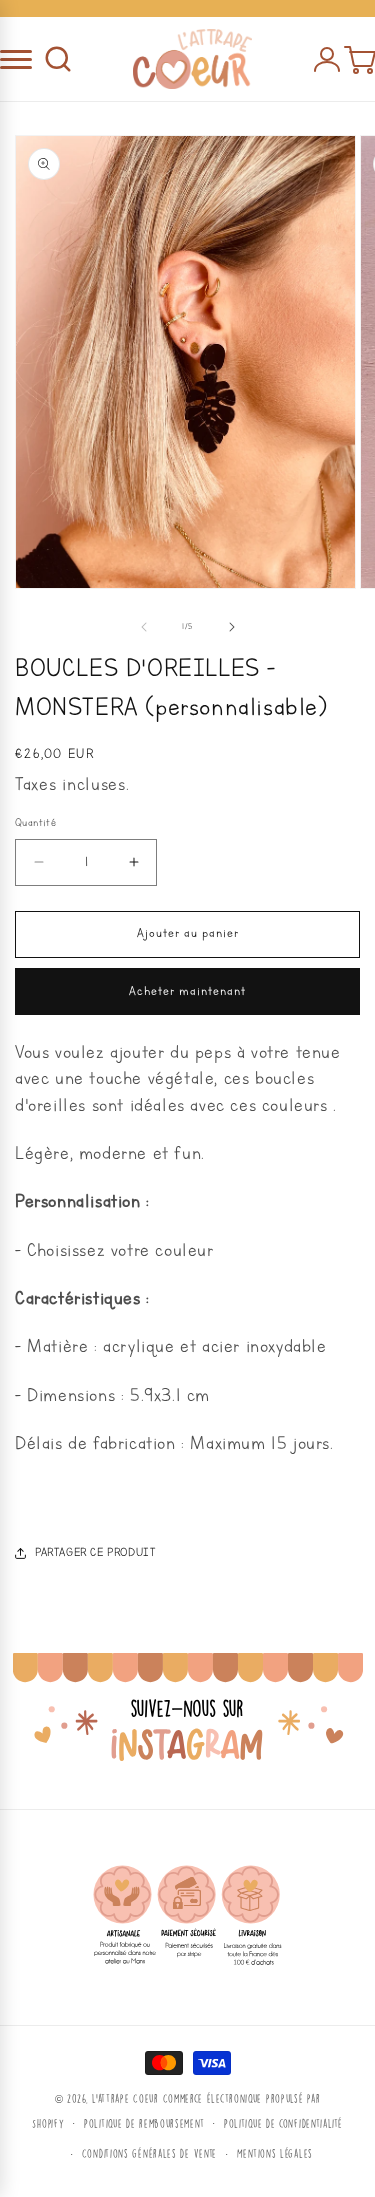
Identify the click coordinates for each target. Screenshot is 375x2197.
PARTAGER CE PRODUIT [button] (95, 1552)
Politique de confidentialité (283, 2123)
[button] (58, 59)
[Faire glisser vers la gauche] (144, 627)
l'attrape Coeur (125, 2098)
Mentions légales (275, 2153)
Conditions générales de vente (149, 2153)
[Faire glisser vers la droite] (232, 627)
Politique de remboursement (144, 2123)
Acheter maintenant (187, 991)
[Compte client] (327, 59)
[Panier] (359, 59)
